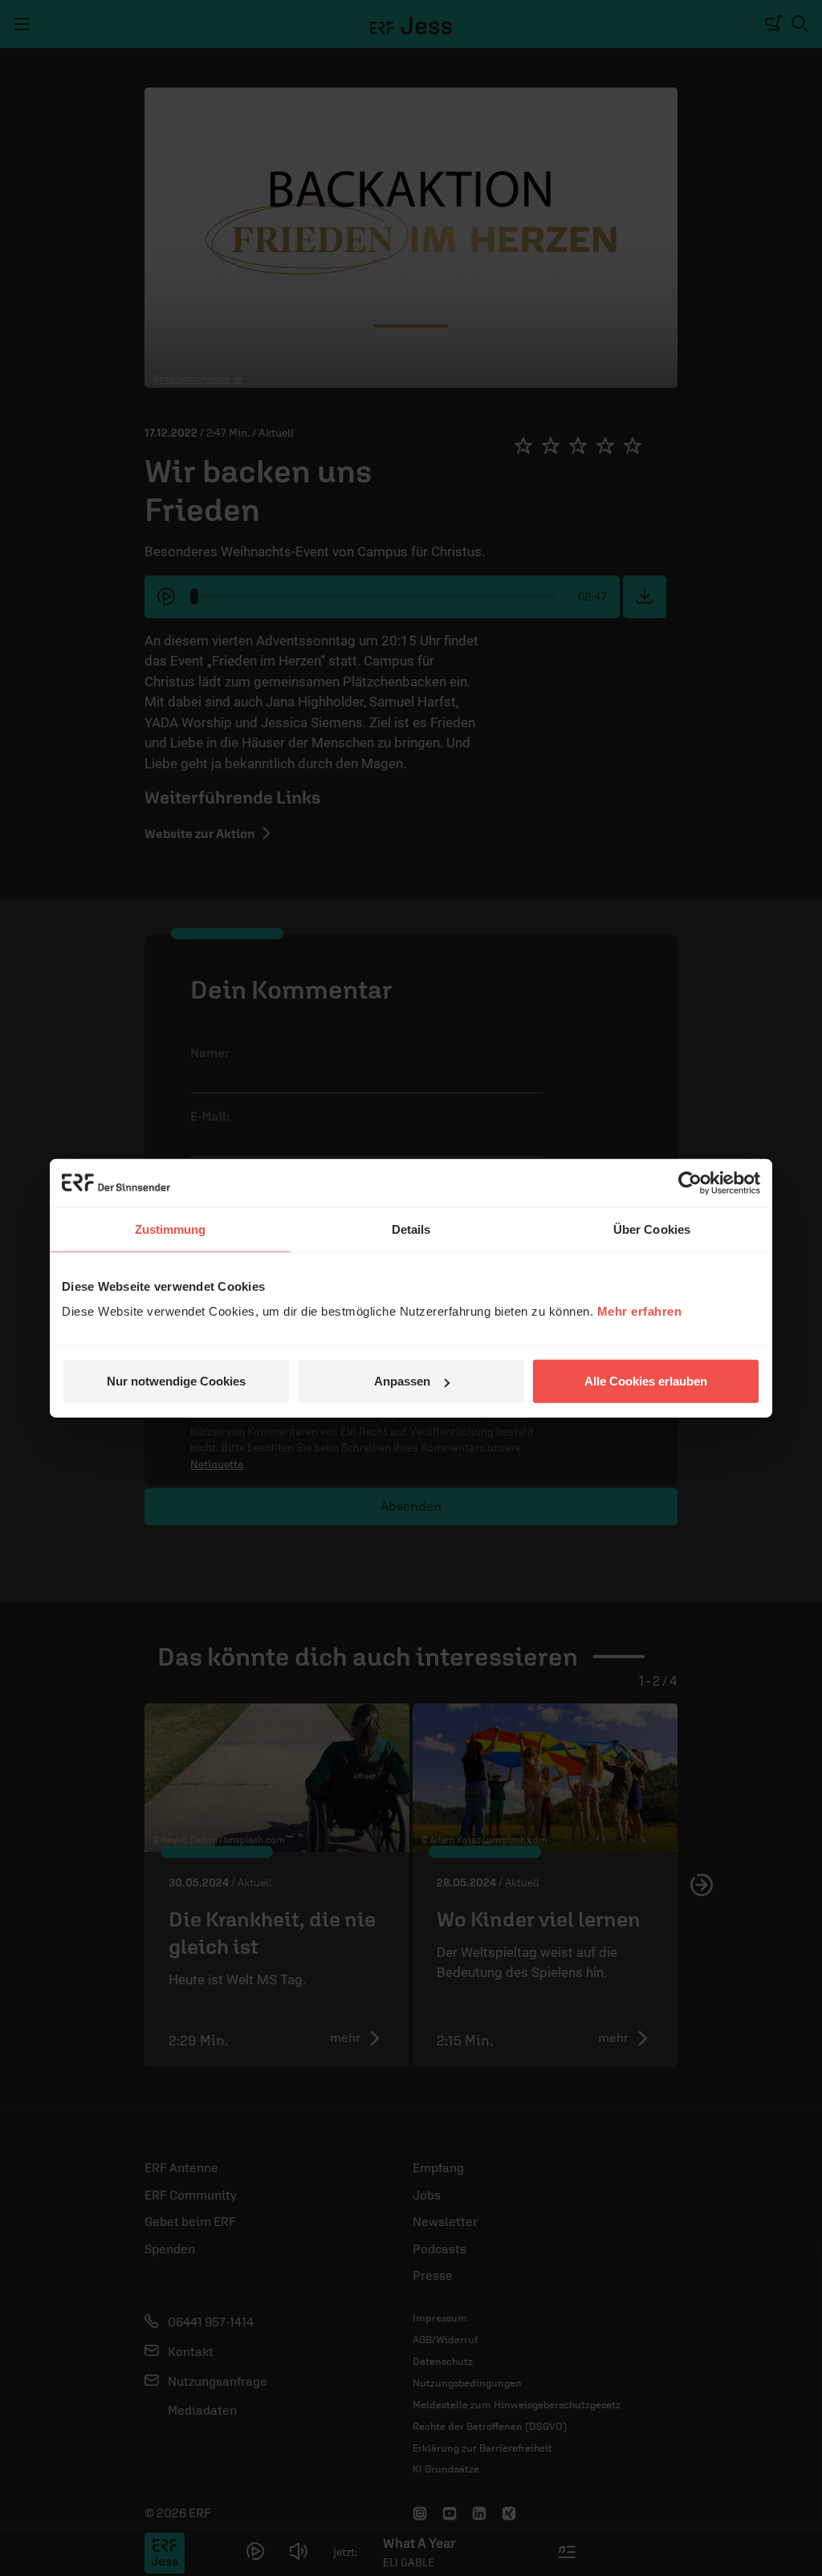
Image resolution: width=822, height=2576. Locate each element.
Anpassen (402, 1381)
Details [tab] (411, 1229)
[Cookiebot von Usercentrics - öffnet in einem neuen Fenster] (690, 1182)
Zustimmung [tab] (171, 1229)
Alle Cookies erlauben (646, 1381)
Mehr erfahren (640, 1311)
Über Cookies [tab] (652, 1229)
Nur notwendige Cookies (176, 1381)
